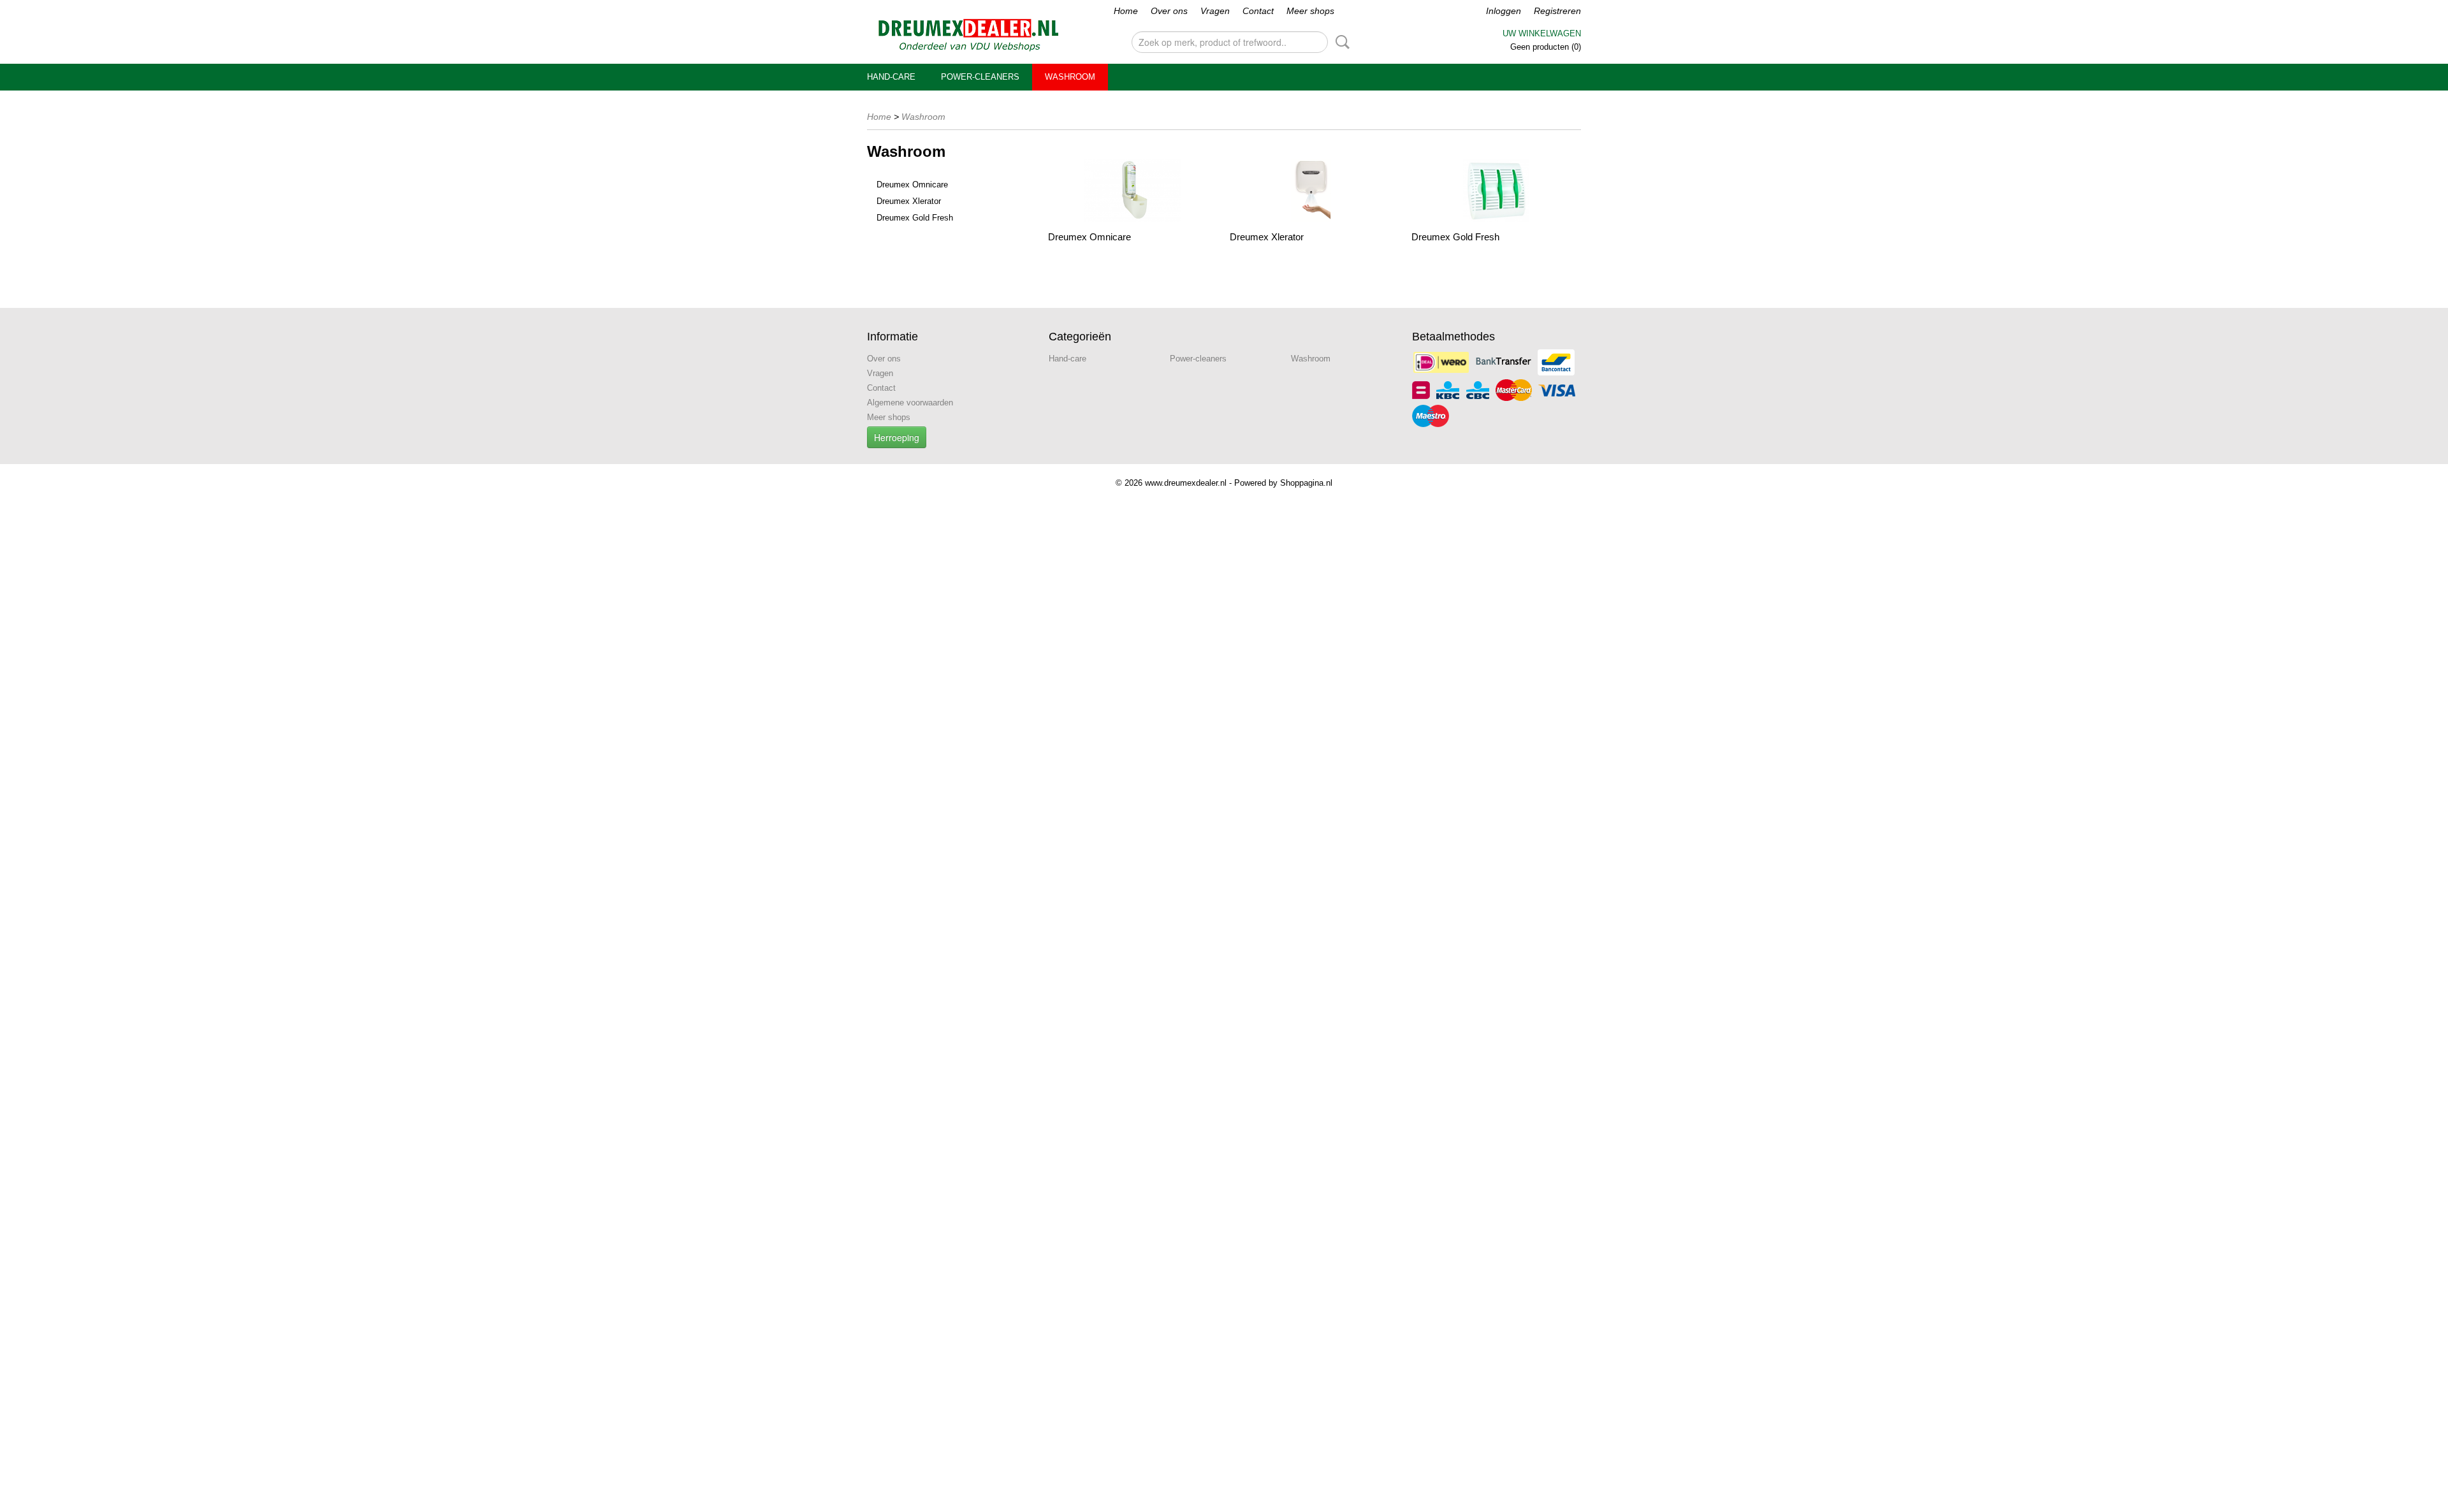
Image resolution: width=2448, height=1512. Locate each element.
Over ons (1169, 11)
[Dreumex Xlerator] (1314, 190)
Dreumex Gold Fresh (915, 218)
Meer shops (1310, 11)
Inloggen (1504, 11)
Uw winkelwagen (1542, 33)
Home (1126, 11)
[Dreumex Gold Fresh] (1496, 190)
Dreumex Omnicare (912, 185)
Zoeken (1340, 42)
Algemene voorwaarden (910, 403)
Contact (1258, 11)
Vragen (1215, 11)
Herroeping (897, 437)
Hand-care (891, 77)
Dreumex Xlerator (909, 201)
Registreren (1557, 11)
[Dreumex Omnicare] (1133, 190)
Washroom (1070, 77)
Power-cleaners (980, 77)
